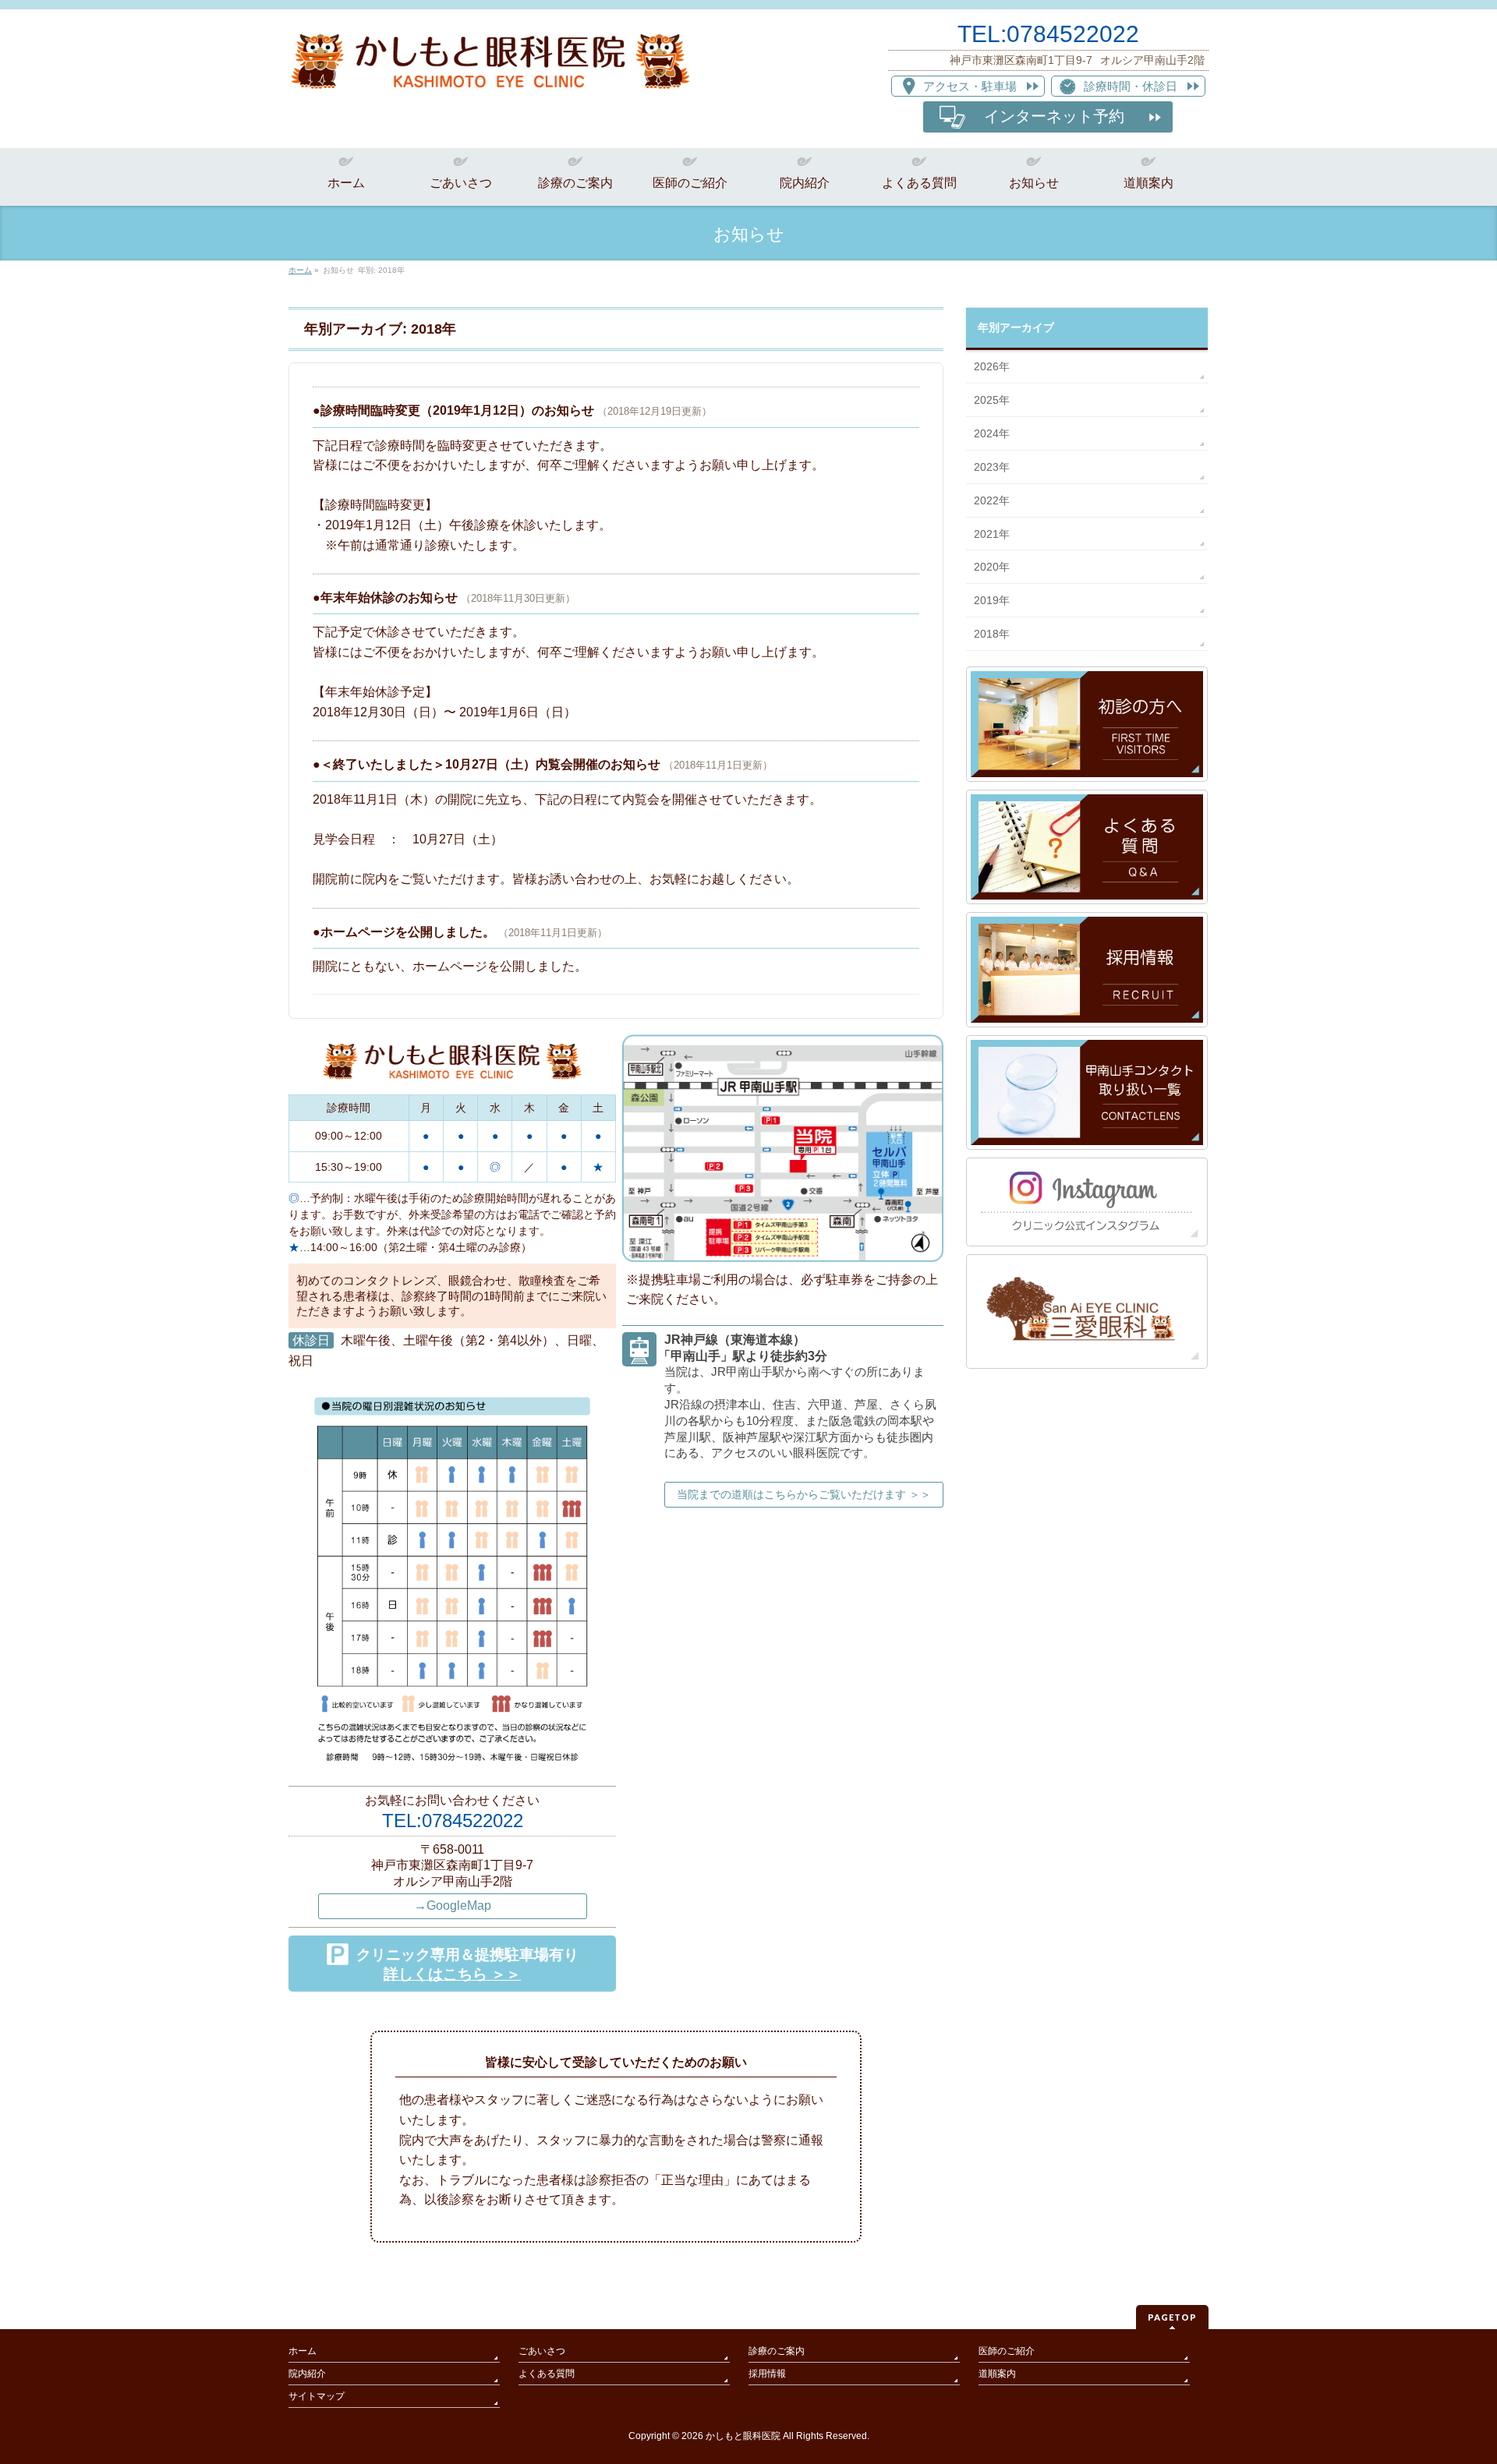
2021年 (992, 534)
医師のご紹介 (1007, 2351)
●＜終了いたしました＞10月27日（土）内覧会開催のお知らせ (487, 764)
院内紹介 (307, 2374)
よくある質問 (547, 2374)
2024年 (992, 433)
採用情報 (767, 2374)
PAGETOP (1172, 2317)
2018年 (992, 634)
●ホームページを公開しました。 (404, 932)
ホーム (303, 2351)
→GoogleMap (453, 1905)
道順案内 (997, 2374)
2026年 (992, 366)
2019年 (992, 600)
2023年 (992, 467)
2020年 (992, 567)
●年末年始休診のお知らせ (385, 597)
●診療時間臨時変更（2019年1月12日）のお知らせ (453, 410)
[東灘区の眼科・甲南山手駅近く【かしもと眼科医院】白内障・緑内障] (490, 73)
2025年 (992, 400)
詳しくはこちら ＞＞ (452, 1974)
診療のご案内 (777, 2351)
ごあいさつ (542, 2351)
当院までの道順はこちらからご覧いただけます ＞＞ (804, 1494)
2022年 (992, 500)
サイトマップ (317, 2396)
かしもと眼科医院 (743, 2436)
